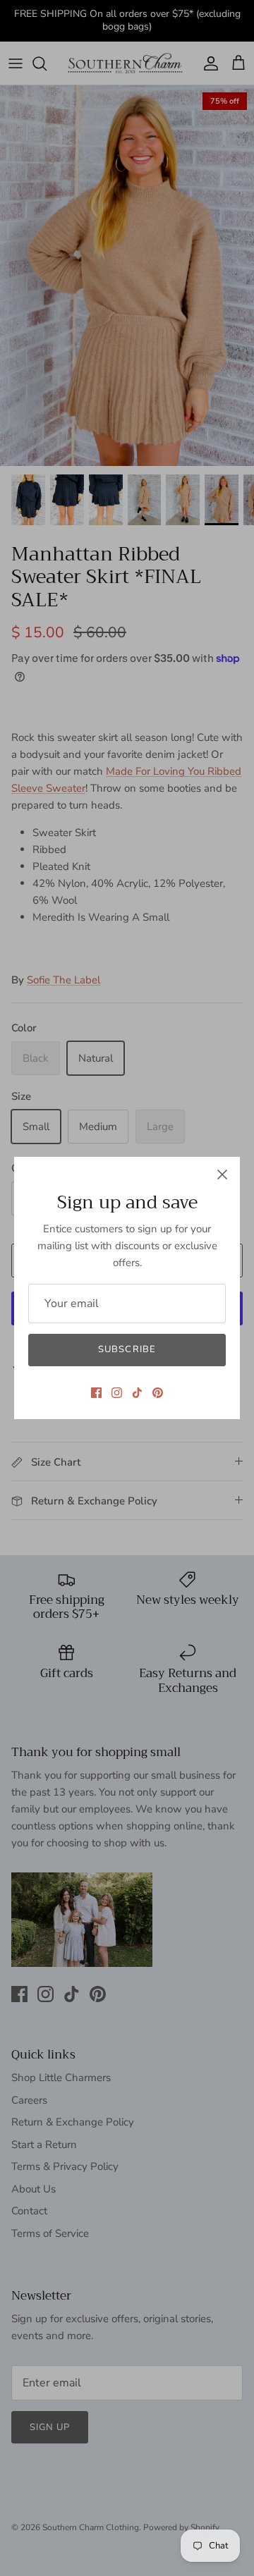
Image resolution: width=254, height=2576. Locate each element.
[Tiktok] (137, 1393)
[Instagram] (117, 1393)
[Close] (222, 1174)
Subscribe (127, 1349)
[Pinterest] (158, 1393)
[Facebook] (96, 1393)
